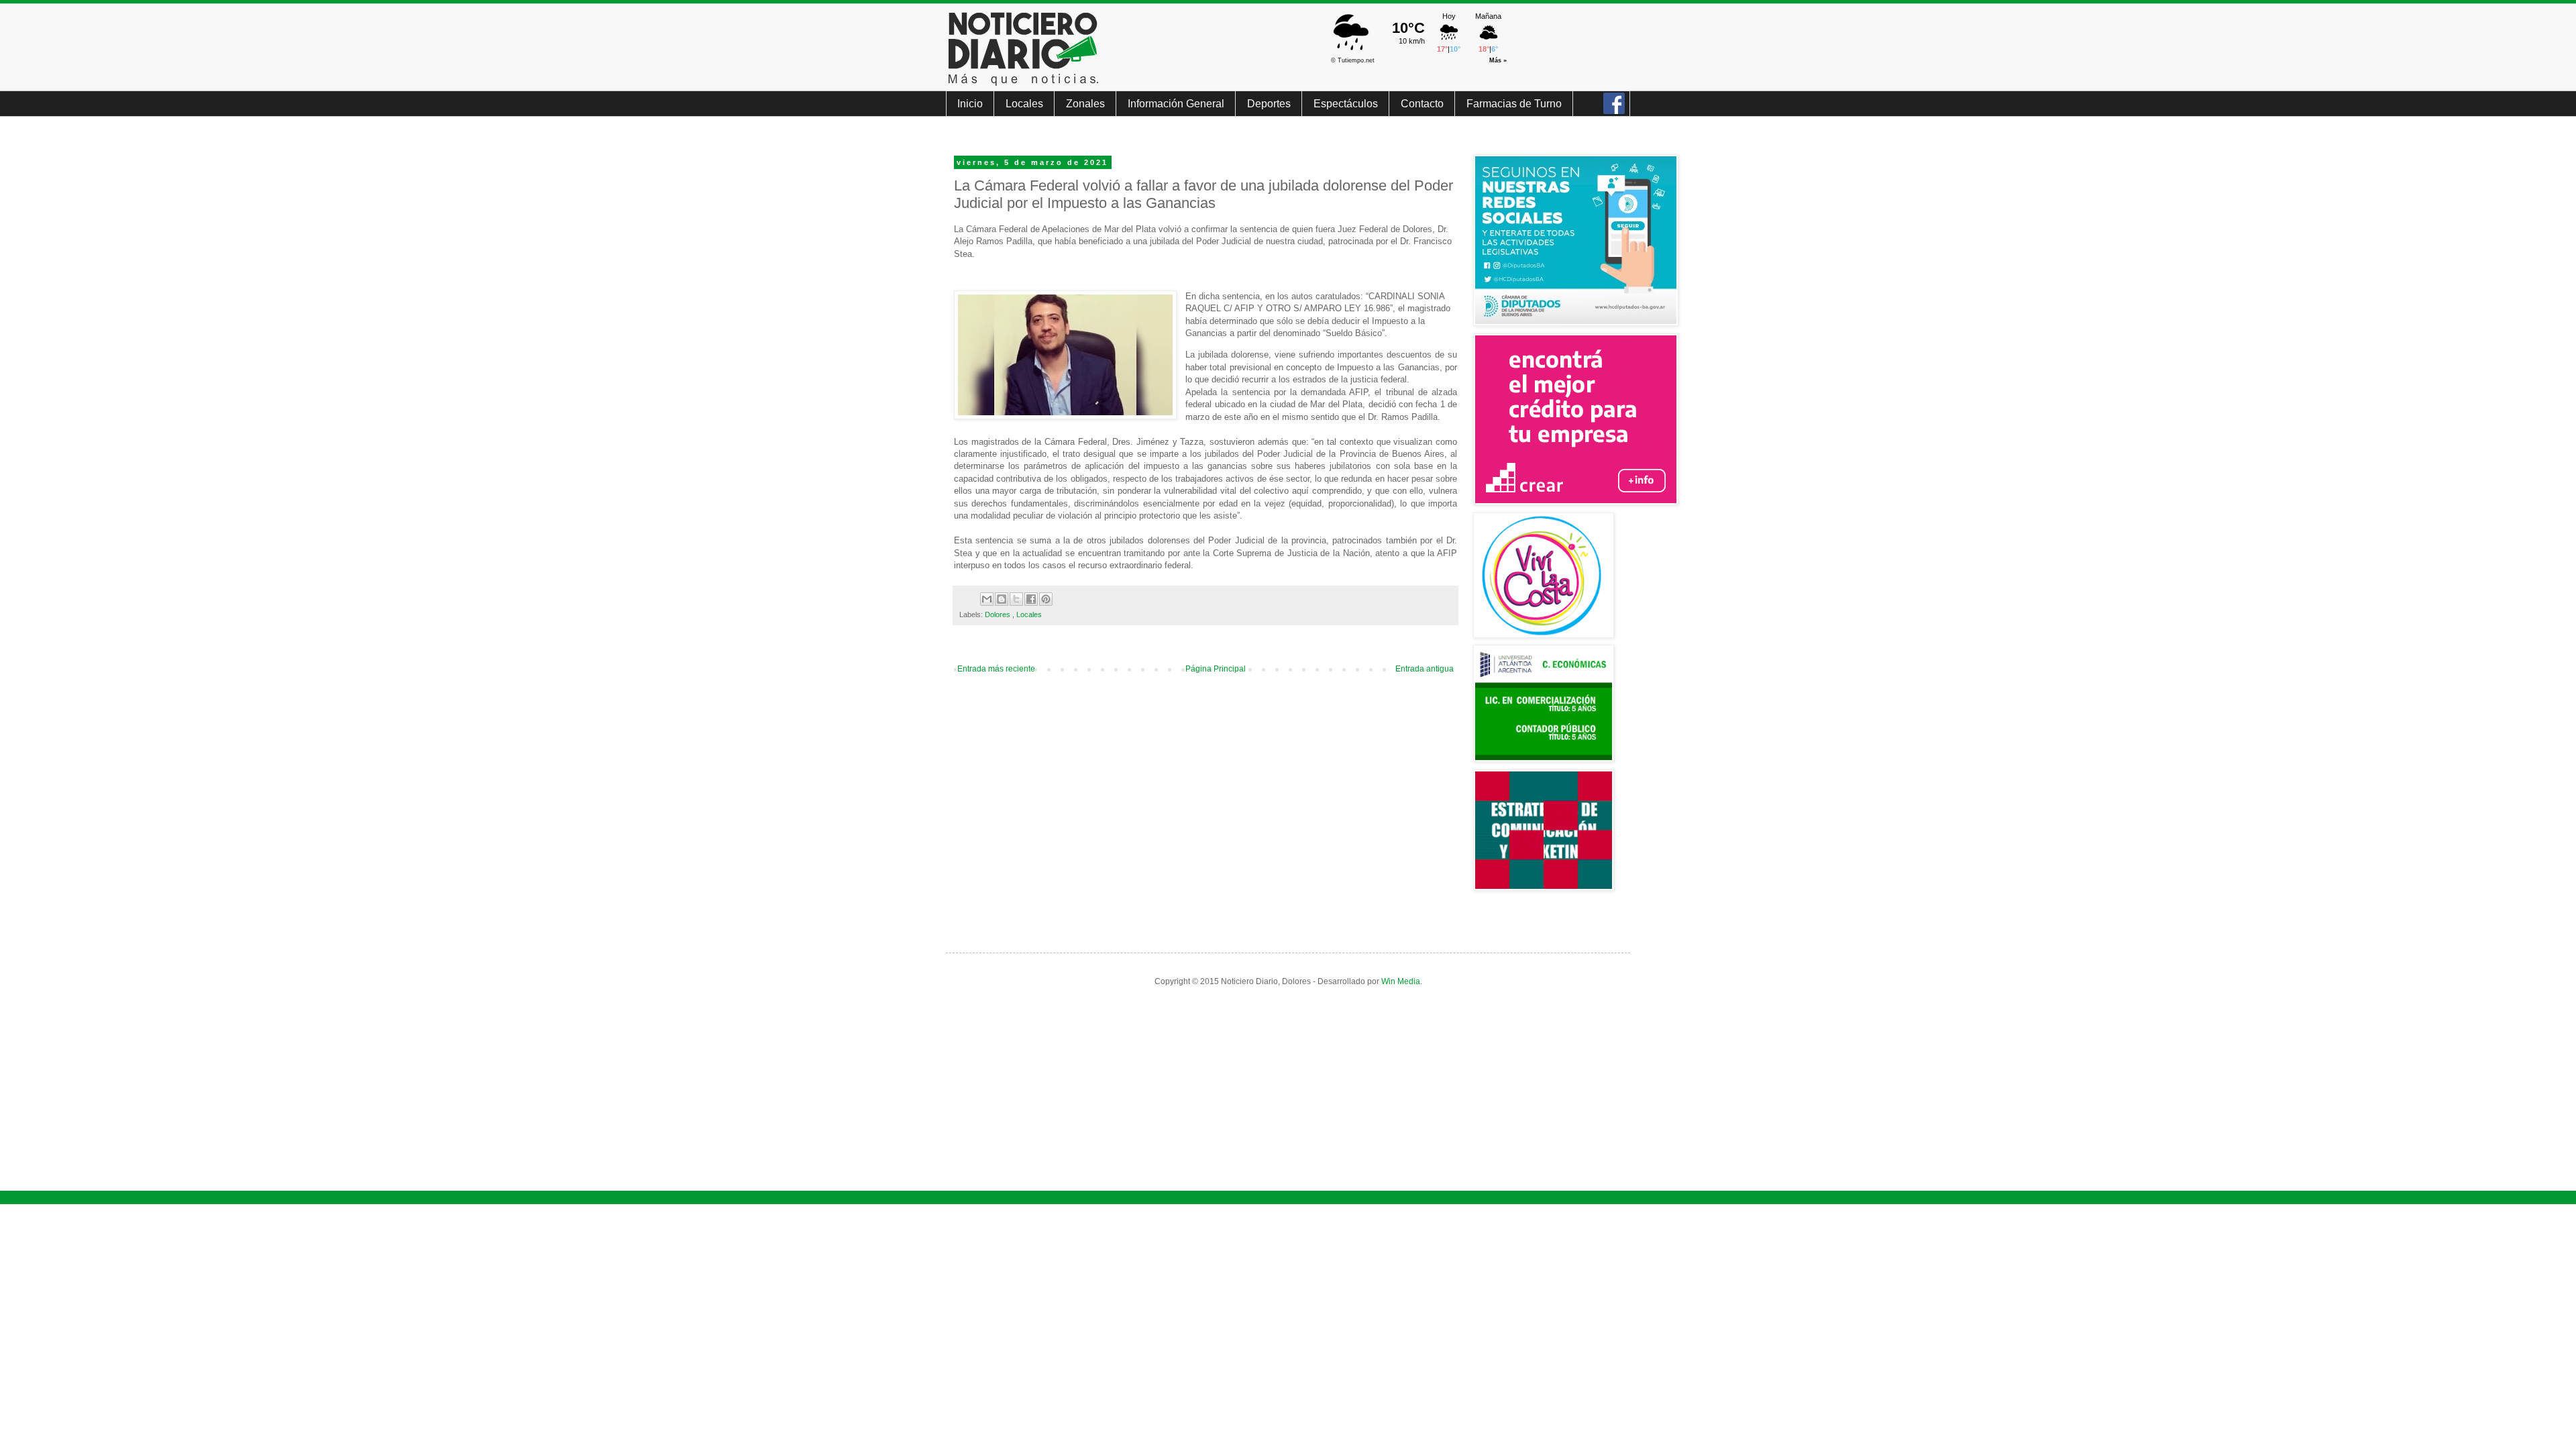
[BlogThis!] (1002, 599)
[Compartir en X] (1016, 599)
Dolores (999, 614)
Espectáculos (1346, 104)
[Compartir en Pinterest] (1046, 599)
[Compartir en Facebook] (1031, 599)
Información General (1176, 104)
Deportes (1269, 104)
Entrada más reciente (996, 669)
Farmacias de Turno (1514, 104)
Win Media (1401, 981)
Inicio (970, 104)
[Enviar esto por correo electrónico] (987, 599)
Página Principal (1216, 669)
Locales (1024, 104)
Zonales (1085, 104)
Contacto (1422, 104)
